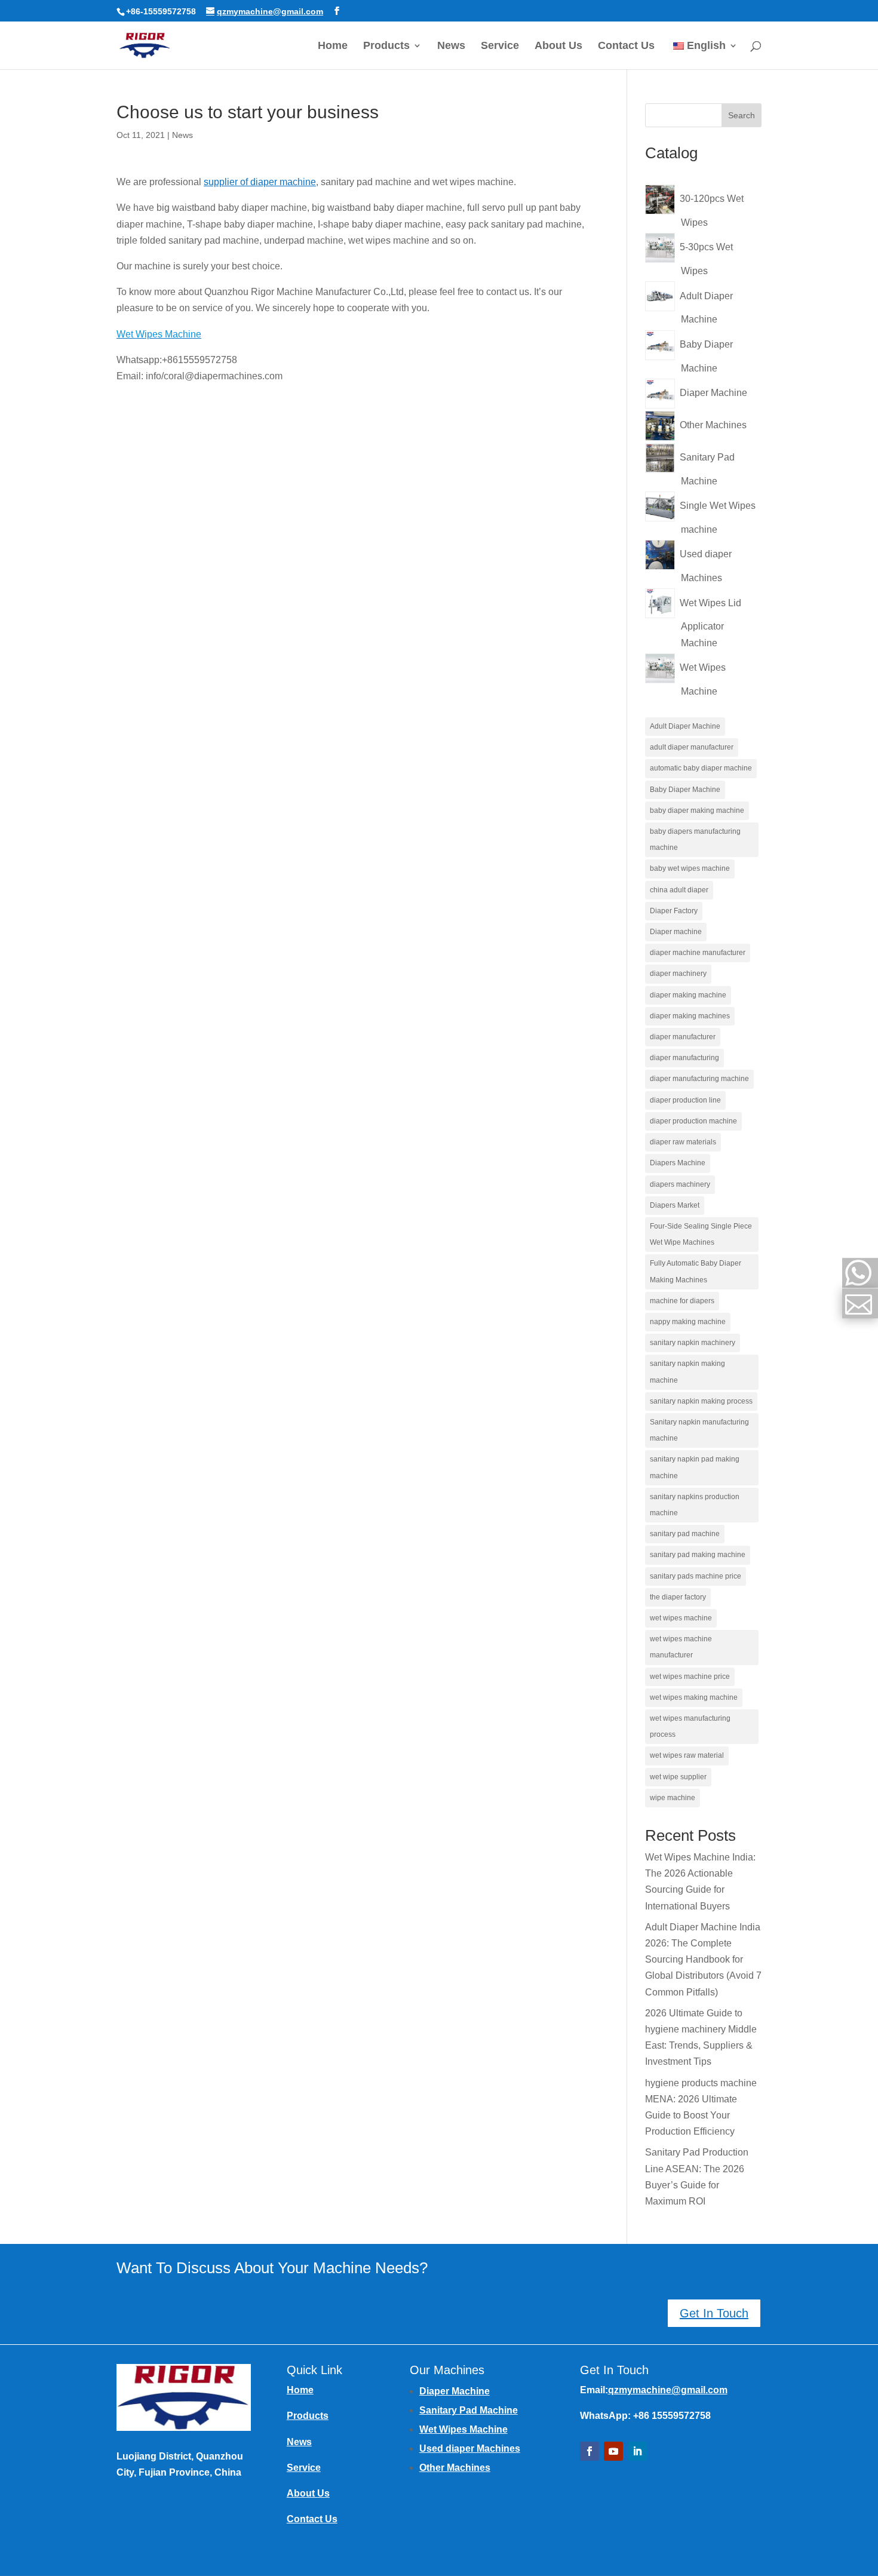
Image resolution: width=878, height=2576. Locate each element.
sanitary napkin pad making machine (695, 1467)
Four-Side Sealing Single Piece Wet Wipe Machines (701, 1234)
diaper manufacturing (684, 1058)
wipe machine (673, 1798)
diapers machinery (680, 1184)
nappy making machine (688, 1322)
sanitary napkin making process (701, 1401)
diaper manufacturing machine (699, 1079)
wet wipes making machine (694, 1697)
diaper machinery (678, 974)
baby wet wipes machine (690, 868)
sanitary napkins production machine (695, 1505)
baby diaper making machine (697, 810)
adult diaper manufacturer (692, 747)
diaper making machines (690, 1016)
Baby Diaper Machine (685, 790)
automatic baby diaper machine (701, 768)
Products (386, 46)
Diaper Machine (455, 2391)
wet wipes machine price (690, 1677)
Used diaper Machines (470, 2448)
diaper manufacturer (683, 1037)
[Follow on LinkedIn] (637, 2451)
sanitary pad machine (685, 1534)
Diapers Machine (678, 1163)
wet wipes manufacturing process (690, 1726)
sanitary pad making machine (698, 1555)
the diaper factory (678, 1597)
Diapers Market (675, 1205)
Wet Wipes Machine (463, 2429)
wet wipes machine (681, 1618)
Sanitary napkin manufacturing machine (699, 1430)
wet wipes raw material (687, 1755)
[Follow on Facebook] (590, 2451)
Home (333, 46)
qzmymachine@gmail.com (668, 2390)
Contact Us (626, 46)
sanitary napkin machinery (693, 1343)
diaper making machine (688, 995)
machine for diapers (682, 1301)
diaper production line (685, 1100)
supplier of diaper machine (260, 182)
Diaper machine (676, 932)
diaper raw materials (683, 1142)
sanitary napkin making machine (687, 1372)
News (451, 46)
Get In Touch (714, 2313)
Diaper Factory (674, 911)
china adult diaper (679, 890)
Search (742, 115)
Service (500, 46)
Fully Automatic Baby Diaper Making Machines (696, 1271)
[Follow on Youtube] (613, 2451)
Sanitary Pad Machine (469, 2410)
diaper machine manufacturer (698, 953)
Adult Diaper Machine (685, 726)
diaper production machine (693, 1121)
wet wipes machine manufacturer (681, 1647)
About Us (558, 46)
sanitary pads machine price (696, 1576)
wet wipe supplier (678, 1777)
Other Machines (455, 2468)
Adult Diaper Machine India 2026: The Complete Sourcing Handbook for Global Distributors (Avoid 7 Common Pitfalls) (703, 1960)
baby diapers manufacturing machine (695, 839)
